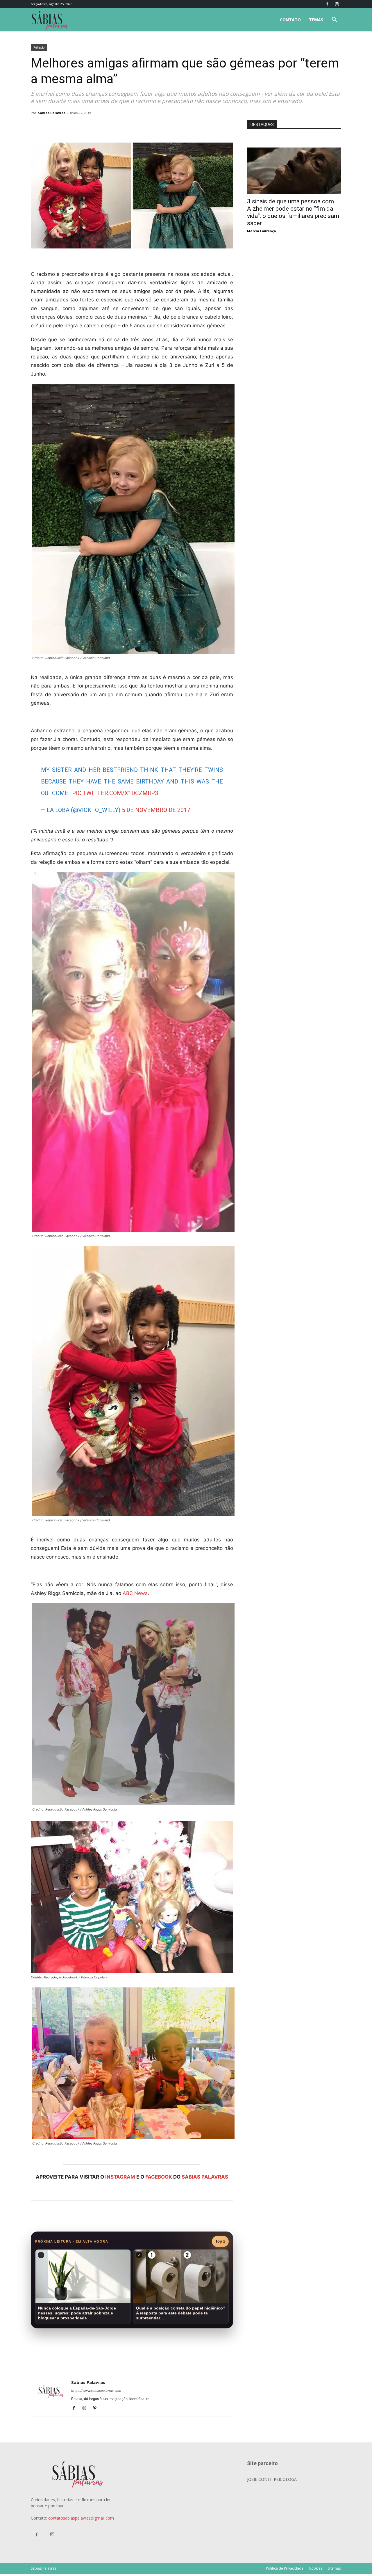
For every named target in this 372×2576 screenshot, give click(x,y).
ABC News (135, 1593)
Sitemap (335, 2568)
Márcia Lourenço (261, 231)
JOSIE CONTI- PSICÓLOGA (272, 2479)
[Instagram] (337, 4)
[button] (334, 20)
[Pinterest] (97, 2408)
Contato (290, 20)
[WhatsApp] (112, 126)
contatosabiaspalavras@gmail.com (81, 2518)
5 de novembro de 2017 (156, 810)
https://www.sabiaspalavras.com (96, 2391)
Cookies (316, 2568)
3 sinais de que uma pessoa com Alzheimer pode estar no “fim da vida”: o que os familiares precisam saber (293, 212)
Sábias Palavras (52, 113)
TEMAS (316, 20)
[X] (99, 126)
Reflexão (39, 47)
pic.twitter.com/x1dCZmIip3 (115, 793)
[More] (126, 126)
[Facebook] (327, 4)
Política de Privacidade (285, 2568)
